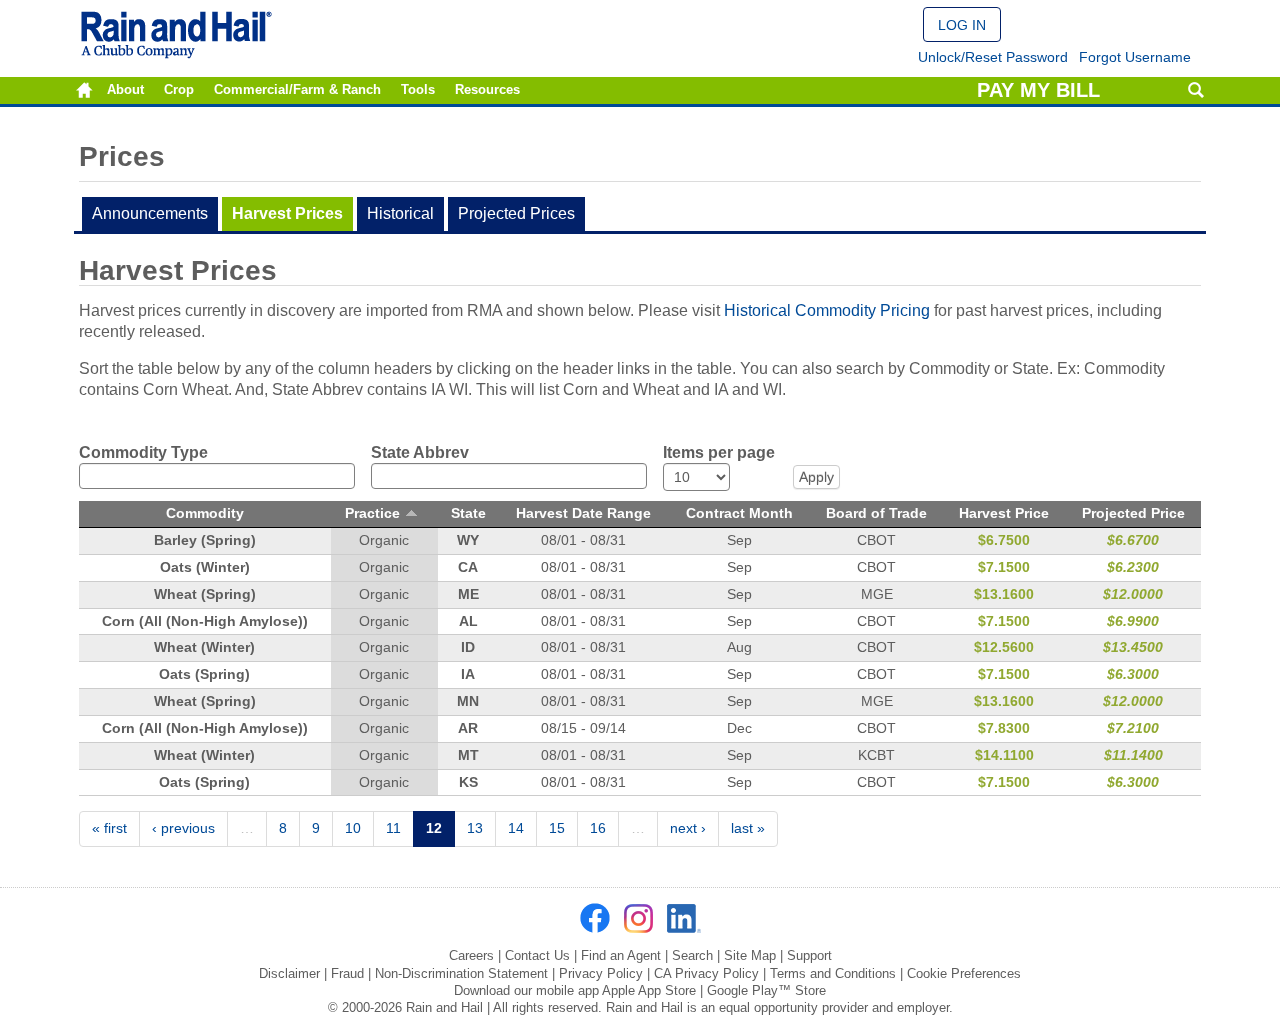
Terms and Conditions (833, 973)
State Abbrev (420, 452)
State (468, 513)
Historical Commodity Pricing (827, 310)
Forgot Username (1135, 57)
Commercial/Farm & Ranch (297, 90)
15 (557, 828)
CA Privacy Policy (706, 973)
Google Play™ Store (766, 990)
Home (84, 91)
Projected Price (1133, 513)
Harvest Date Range (583, 513)
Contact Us (537, 955)
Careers (471, 955)
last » (748, 828)
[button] (962, 24)
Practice (372, 513)
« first (109, 828)
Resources (487, 90)
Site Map (750, 955)
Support (809, 955)
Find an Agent (621, 955)
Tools (418, 90)
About (125, 90)
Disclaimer (289, 973)
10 (353, 828)
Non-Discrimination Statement (461, 973)
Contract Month (739, 513)
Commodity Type (143, 452)
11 (393, 828)
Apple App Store (649, 990)
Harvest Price (1004, 513)
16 (598, 828)
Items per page (719, 452)
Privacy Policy (601, 973)
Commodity (205, 513)
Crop (179, 90)
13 (475, 828)
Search (1195, 91)
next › (688, 828)
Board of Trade (876, 513)
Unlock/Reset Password (993, 57)
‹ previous (183, 828)
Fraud (347, 973)
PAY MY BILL (1038, 90)
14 (516, 828)
